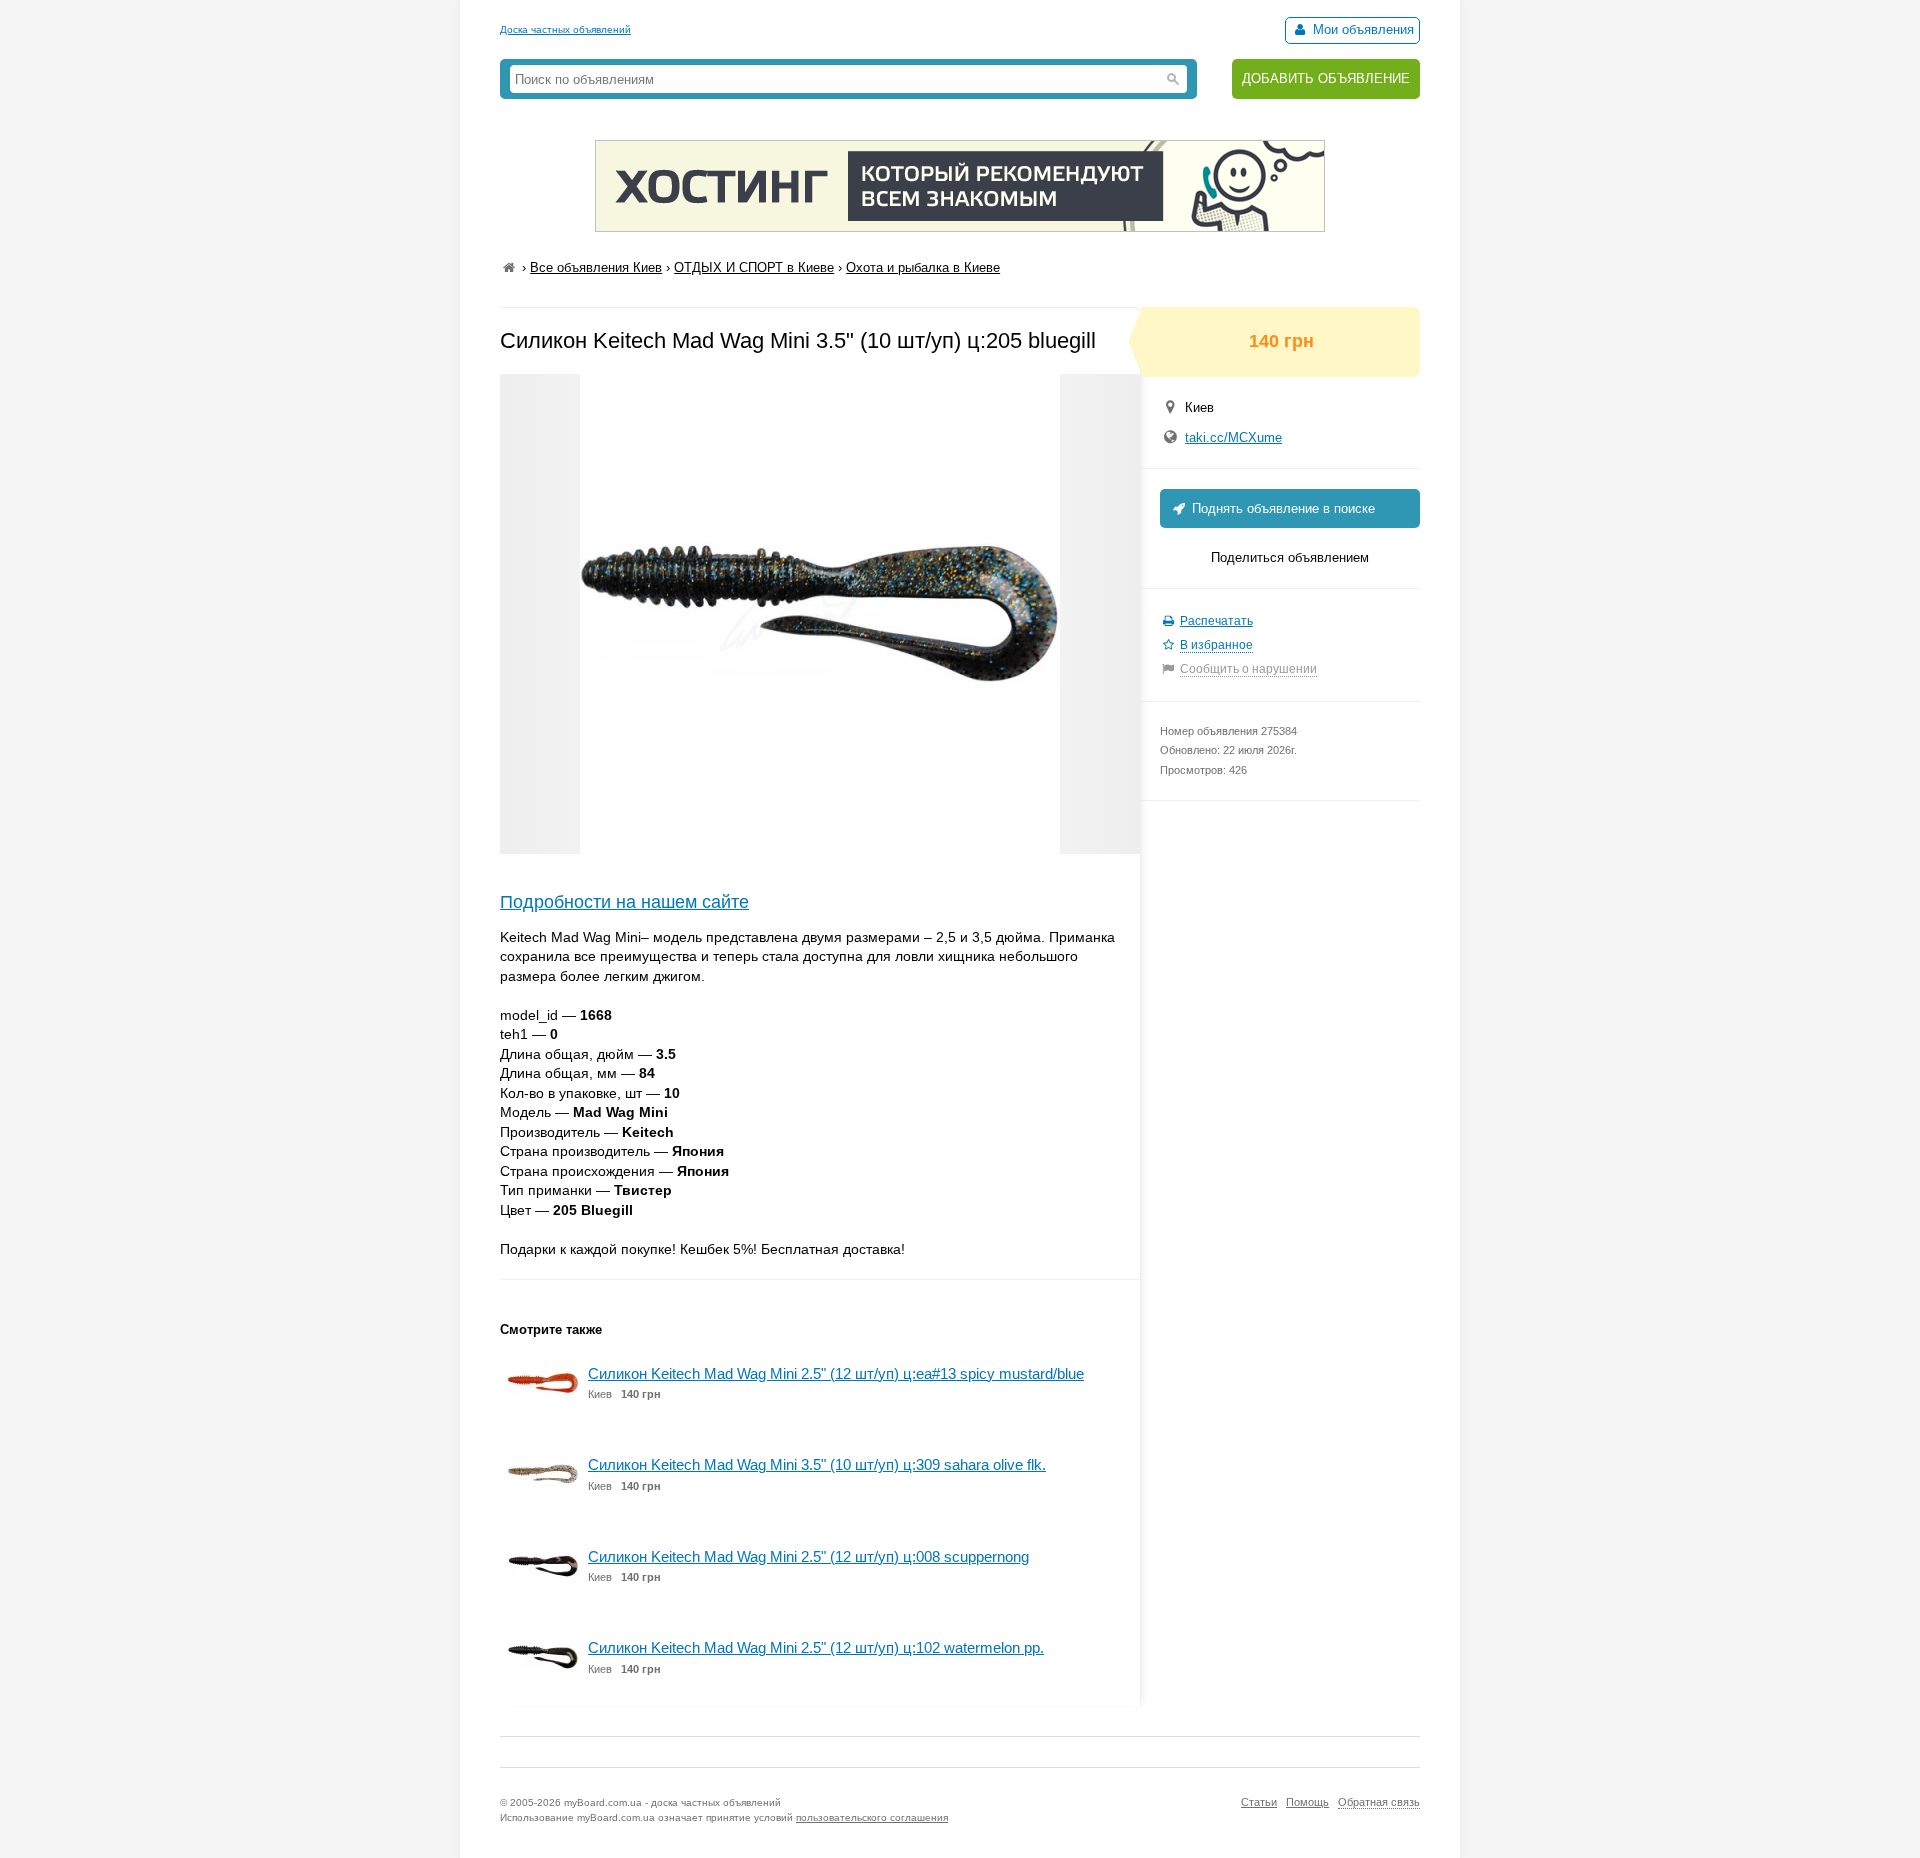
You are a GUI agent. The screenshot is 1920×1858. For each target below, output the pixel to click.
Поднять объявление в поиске (1281, 508)
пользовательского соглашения (872, 1817)
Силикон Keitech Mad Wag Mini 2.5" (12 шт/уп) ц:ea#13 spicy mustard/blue (836, 1373)
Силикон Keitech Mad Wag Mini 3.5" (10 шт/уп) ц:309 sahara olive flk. (817, 1464)
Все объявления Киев (596, 267)
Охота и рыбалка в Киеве (923, 267)
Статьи (1259, 1802)
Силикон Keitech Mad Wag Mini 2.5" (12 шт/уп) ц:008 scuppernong (808, 1556)
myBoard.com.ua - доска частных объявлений (672, 1802)
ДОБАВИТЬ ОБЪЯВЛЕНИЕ (1326, 78)
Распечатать (1216, 621)
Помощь (1307, 1802)
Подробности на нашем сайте (624, 902)
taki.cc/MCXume (1233, 437)
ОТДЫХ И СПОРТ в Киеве (754, 267)
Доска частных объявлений (565, 29)
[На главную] (509, 267)
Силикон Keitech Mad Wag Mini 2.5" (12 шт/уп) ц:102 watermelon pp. (816, 1647)
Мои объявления (1361, 29)
